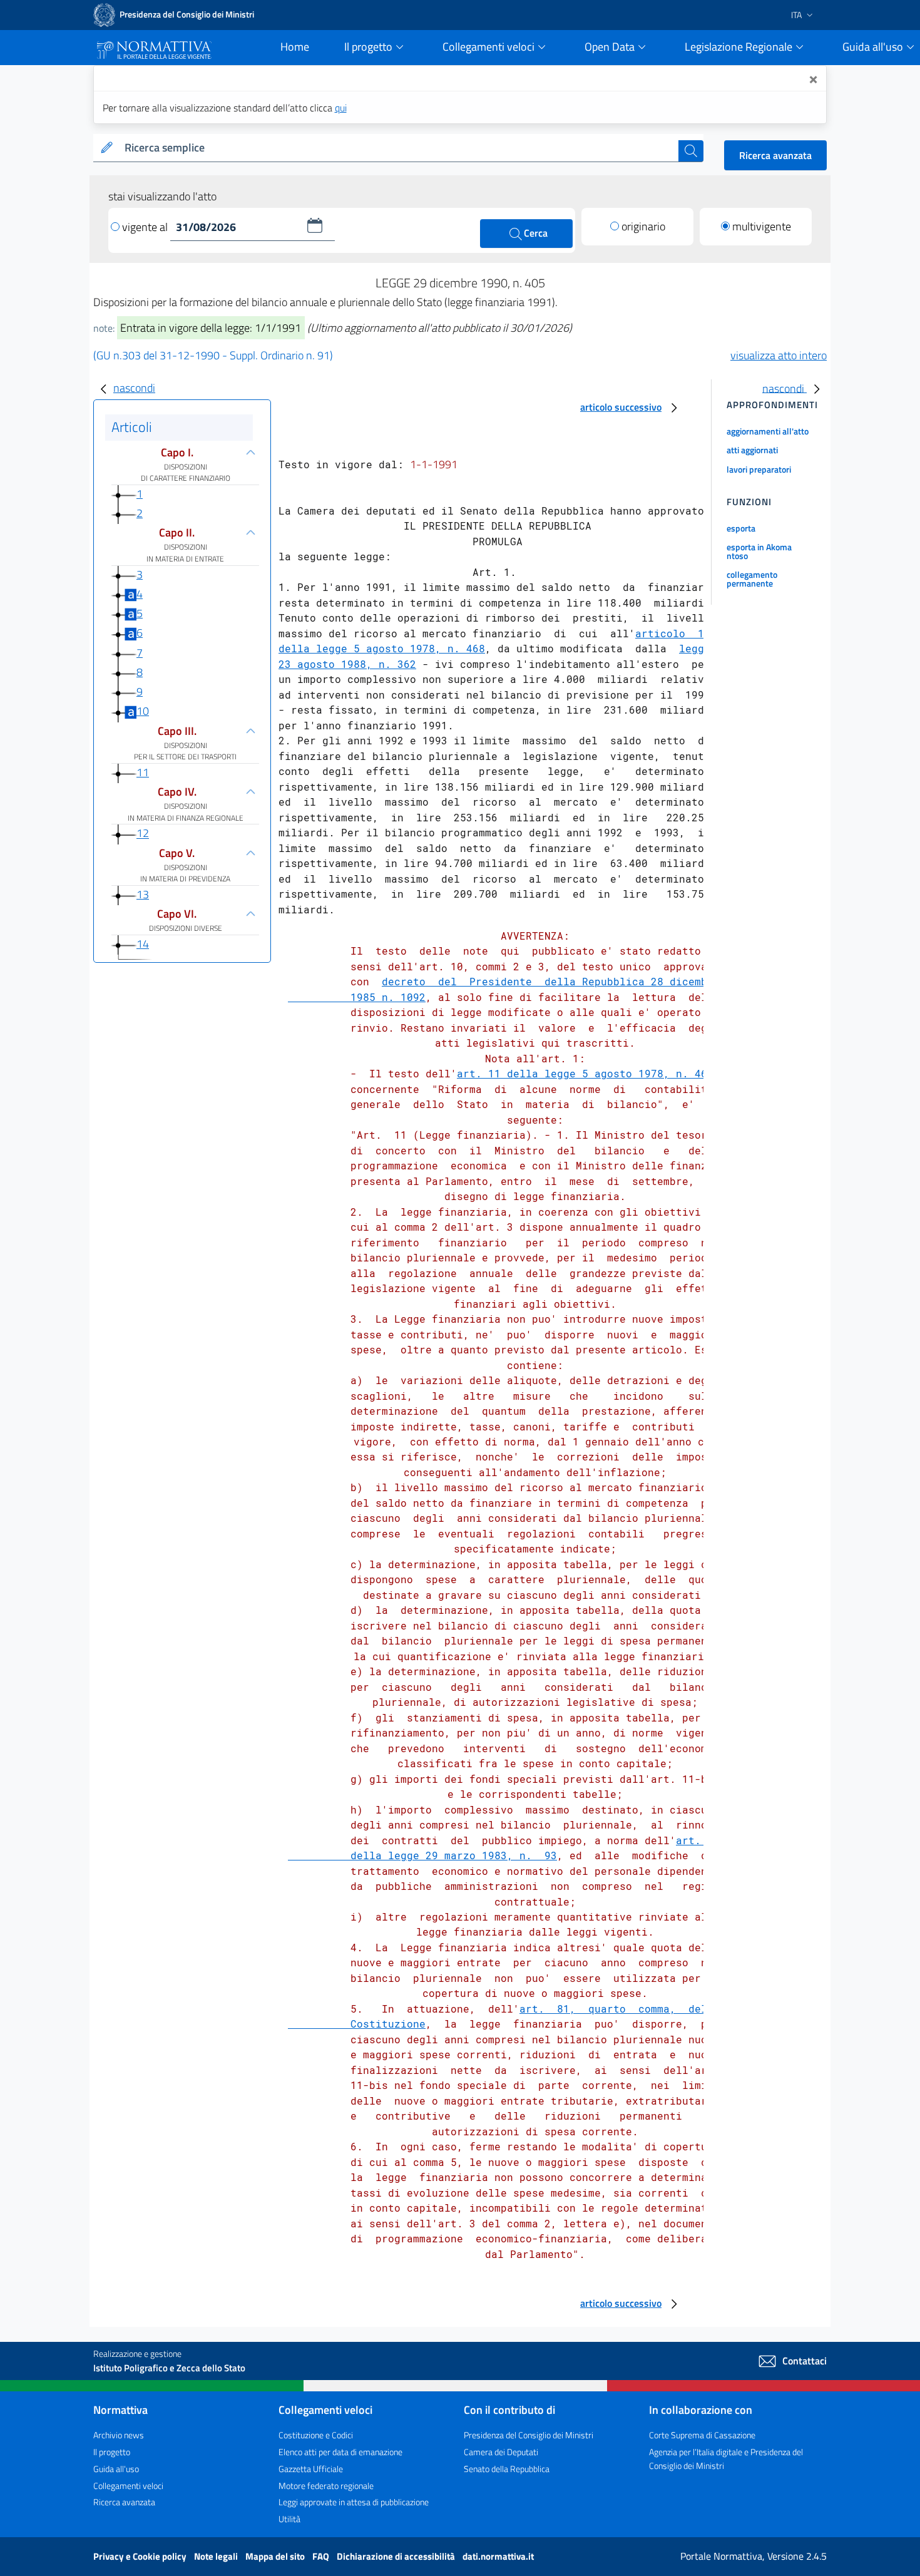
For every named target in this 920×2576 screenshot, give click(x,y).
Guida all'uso (116, 2469)
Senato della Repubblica (507, 2469)
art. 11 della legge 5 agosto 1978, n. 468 (585, 1073)
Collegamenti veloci (128, 2486)
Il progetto (112, 2452)
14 (143, 944)
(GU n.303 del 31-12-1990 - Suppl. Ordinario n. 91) (213, 355)
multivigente (762, 226)
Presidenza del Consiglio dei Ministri (529, 2435)
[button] (315, 225)
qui (341, 108)
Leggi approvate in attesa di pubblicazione (354, 2502)
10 (143, 711)
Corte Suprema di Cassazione (702, 2435)
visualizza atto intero (779, 355)
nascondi (134, 388)
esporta (741, 528)
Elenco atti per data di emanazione (340, 2452)
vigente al (146, 227)
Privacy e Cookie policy (141, 2556)
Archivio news (119, 2435)
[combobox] (399, 148)
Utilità (289, 2519)
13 (143, 894)
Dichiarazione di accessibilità (397, 2556)
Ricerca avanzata (775, 155)
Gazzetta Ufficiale (311, 2469)
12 (143, 834)
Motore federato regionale (326, 2486)
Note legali (217, 2556)
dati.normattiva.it (498, 2556)
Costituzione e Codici (316, 2435)
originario (643, 226)
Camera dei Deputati (501, 2452)
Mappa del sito (276, 2556)
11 (143, 772)
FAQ (322, 2556)
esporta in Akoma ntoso (759, 551)
